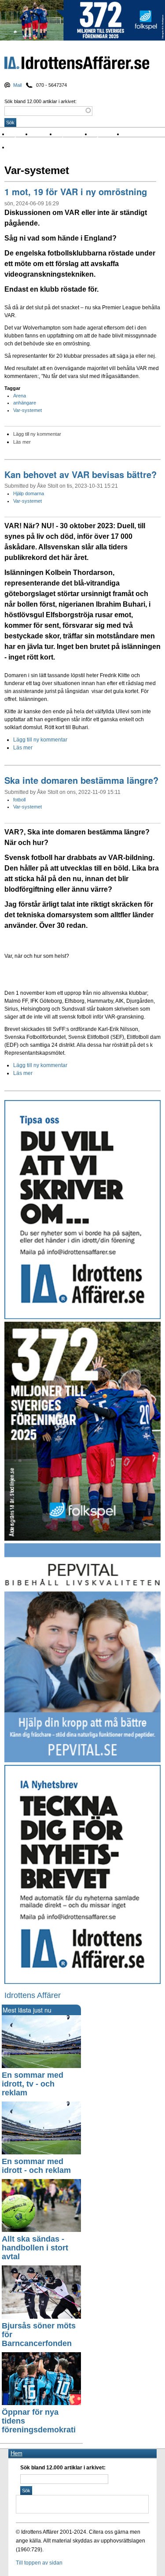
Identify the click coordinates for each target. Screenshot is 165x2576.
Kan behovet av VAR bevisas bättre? (81, 474)
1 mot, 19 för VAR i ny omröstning (76, 191)
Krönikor (44, 134)
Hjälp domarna (29, 493)
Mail (17, 85)
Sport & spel (74, 134)
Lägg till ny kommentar (37, 434)
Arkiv (132, 134)
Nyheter (20, 134)
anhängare (25, 403)
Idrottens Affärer (77, 64)
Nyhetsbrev (107, 134)
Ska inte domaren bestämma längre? (81, 780)
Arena (20, 396)
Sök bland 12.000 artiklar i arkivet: (40, 101)
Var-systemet (27, 410)
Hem (16, 2453)
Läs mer (22, 442)
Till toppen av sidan (39, 2563)
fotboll (19, 800)
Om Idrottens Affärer (37, 147)
